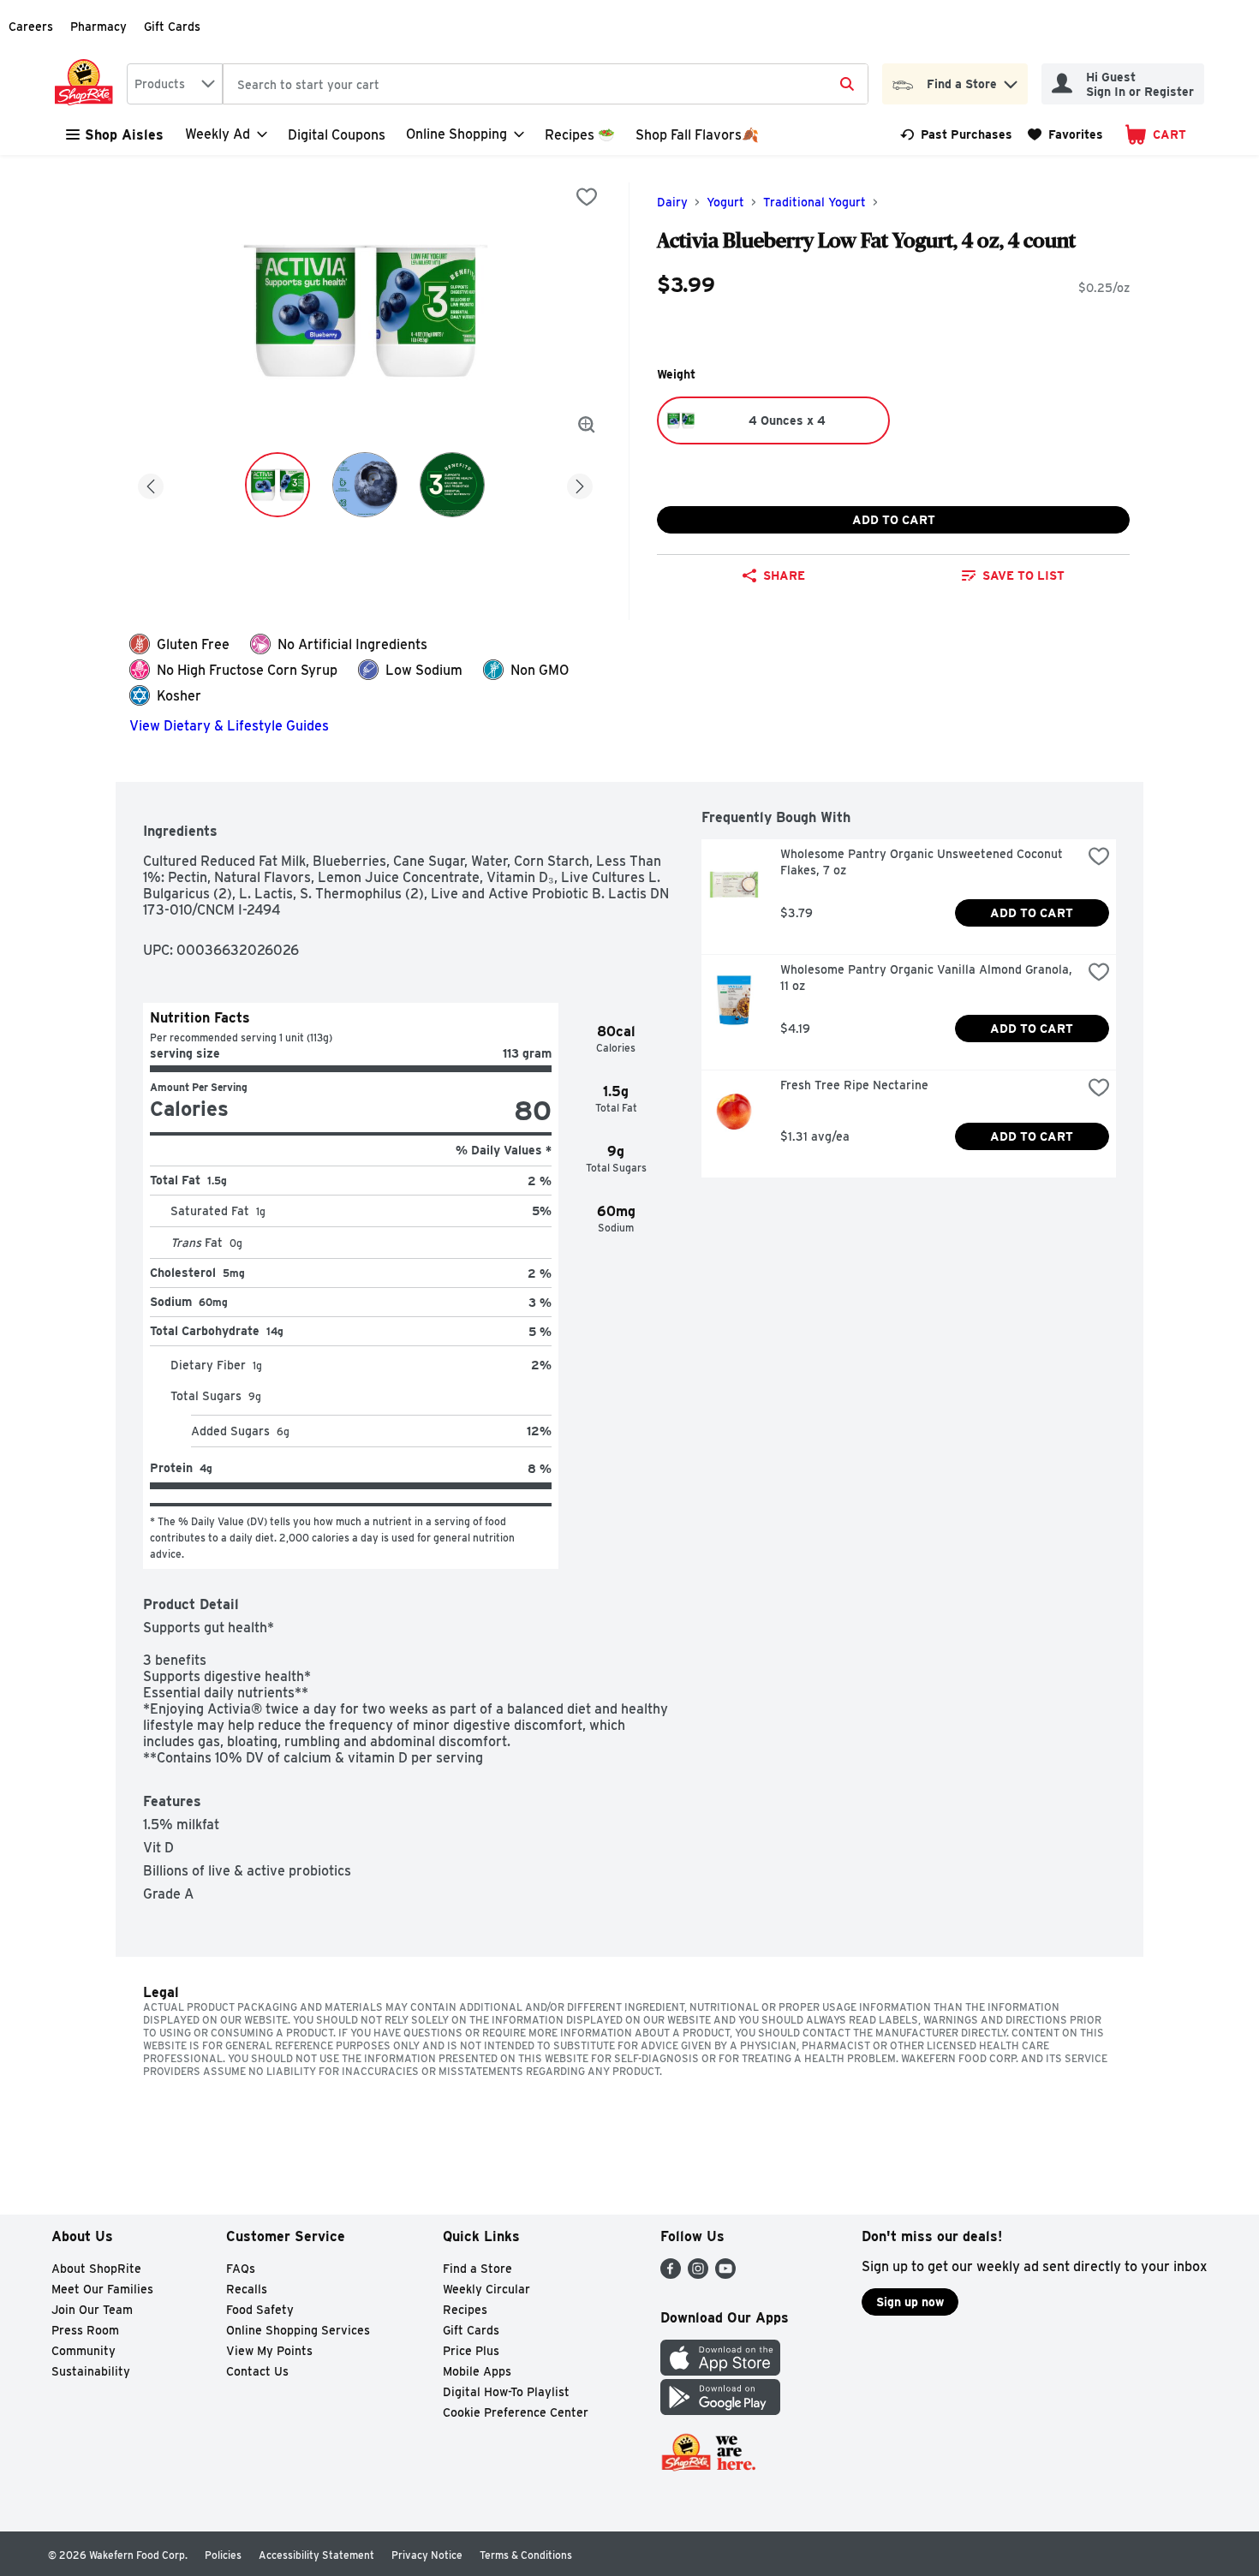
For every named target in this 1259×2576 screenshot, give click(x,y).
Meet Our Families (102, 2289)
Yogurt (725, 202)
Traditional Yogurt (814, 202)
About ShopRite (96, 2269)
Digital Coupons (337, 135)
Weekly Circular (486, 2289)
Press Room (85, 2330)
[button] (1011, 80)
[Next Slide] (580, 483)
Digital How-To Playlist (506, 2392)
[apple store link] (720, 2371)
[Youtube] (725, 2274)
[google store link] (720, 2410)
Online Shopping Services (298, 2330)
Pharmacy (98, 27)
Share (784, 575)
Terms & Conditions (526, 2555)
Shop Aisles (124, 135)
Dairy (672, 202)
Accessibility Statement (316, 2555)
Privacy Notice (427, 2555)
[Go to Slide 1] (277, 485)
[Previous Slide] (151, 483)
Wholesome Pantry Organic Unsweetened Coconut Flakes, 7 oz (923, 862)
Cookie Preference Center (516, 2412)
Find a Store (477, 2269)
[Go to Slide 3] (452, 485)
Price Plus (471, 2351)
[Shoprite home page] (87, 84)
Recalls (247, 2289)
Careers (31, 27)
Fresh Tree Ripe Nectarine (854, 1085)
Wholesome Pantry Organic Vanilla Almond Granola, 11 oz (928, 978)
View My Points (269, 2351)
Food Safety (260, 2310)
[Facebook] (671, 2274)
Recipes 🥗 (580, 135)
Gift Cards (172, 27)
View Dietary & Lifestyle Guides (229, 726)
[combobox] (175, 84)
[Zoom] (587, 425)
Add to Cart (894, 520)
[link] (956, 134)
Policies (223, 2555)
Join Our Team (92, 2310)
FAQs (241, 2269)
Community (84, 2351)
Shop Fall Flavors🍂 (697, 135)
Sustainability (91, 2371)
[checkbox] (587, 197)
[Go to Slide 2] (365, 485)
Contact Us (257, 2371)
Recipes (465, 2310)
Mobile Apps (477, 2371)
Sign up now (910, 2302)
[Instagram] (698, 2274)
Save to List (1023, 575)
